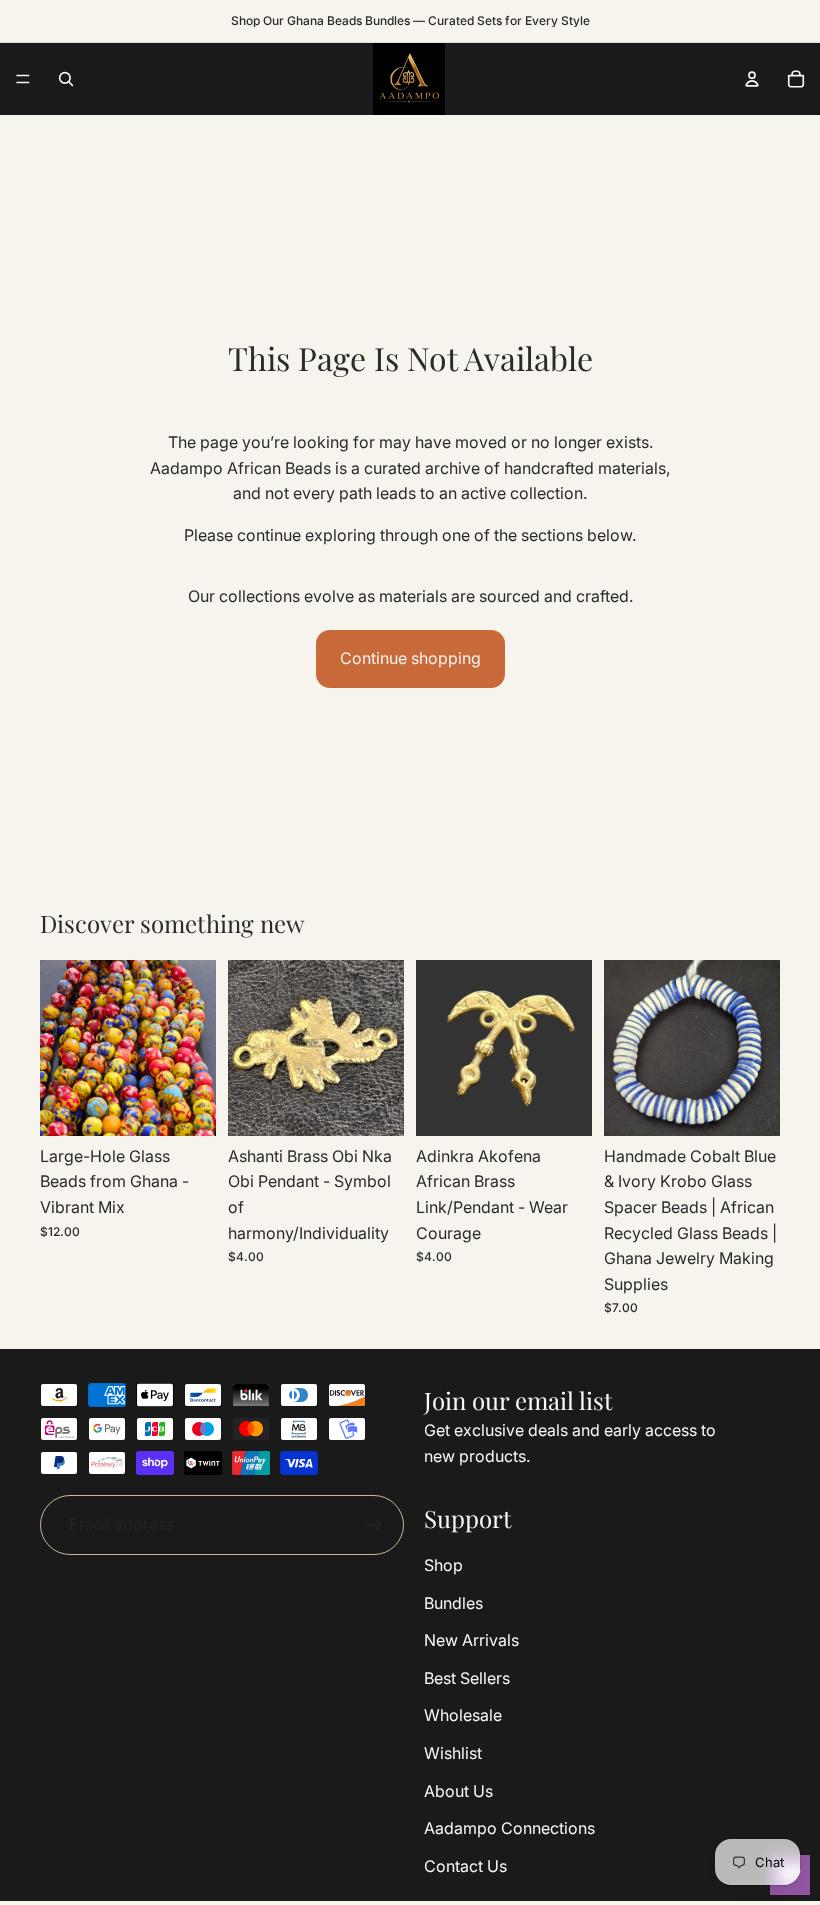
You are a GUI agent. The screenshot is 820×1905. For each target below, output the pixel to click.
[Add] (185, 1105)
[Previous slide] (250, 1048)
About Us (458, 1791)
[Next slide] (382, 1048)
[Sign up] (374, 1525)
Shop (443, 1565)
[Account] (752, 79)
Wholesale (463, 1716)
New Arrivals (471, 1640)
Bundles (453, 1603)
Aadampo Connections (509, 1828)
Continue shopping (410, 658)
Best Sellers (467, 1678)
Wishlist (453, 1753)
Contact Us (465, 1866)
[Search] (66, 79)
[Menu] (23, 79)
